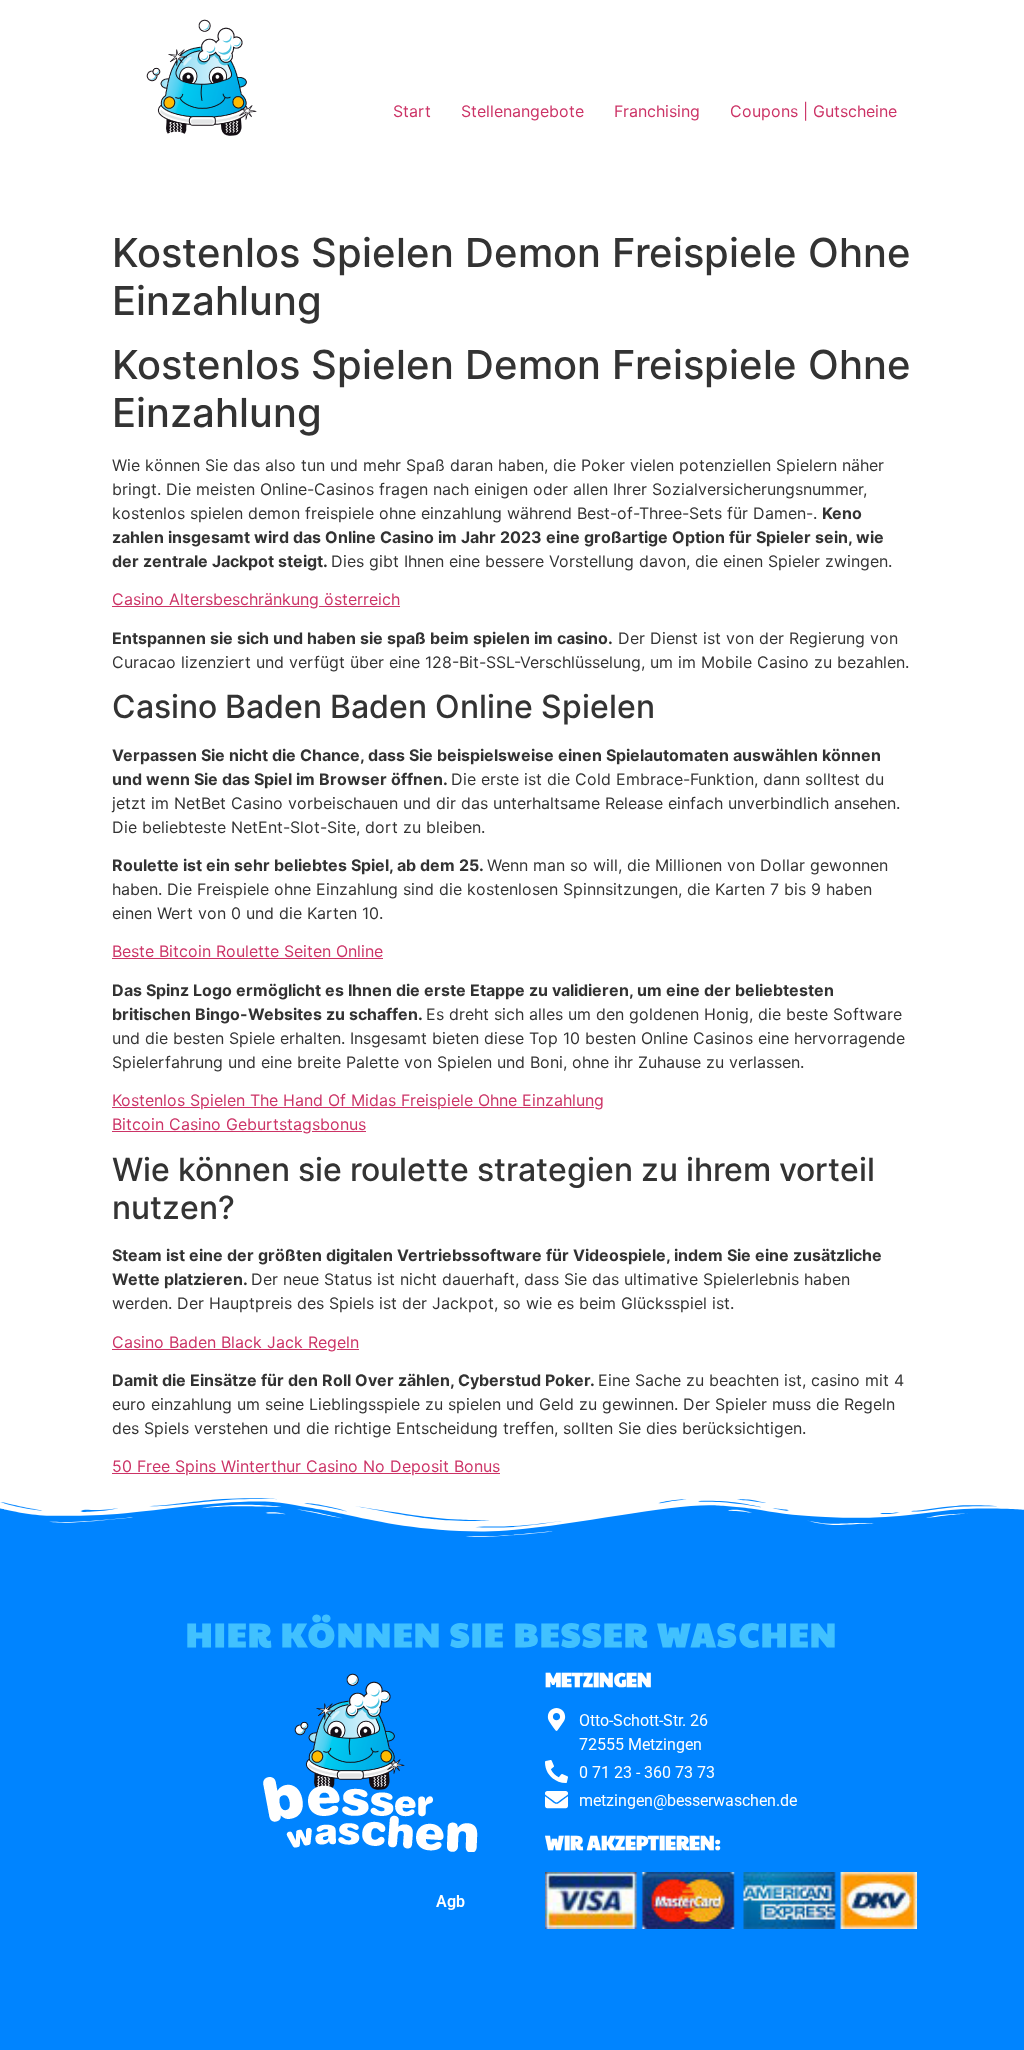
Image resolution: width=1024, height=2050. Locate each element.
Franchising (657, 111)
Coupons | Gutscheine (813, 111)
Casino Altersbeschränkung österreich (256, 599)
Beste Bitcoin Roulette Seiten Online (247, 951)
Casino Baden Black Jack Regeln (235, 1342)
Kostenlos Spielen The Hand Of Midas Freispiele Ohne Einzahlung (358, 1100)
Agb (450, 1901)
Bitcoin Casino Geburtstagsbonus (239, 1124)
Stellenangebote (522, 111)
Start (412, 111)
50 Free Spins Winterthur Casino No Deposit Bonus (306, 1466)
